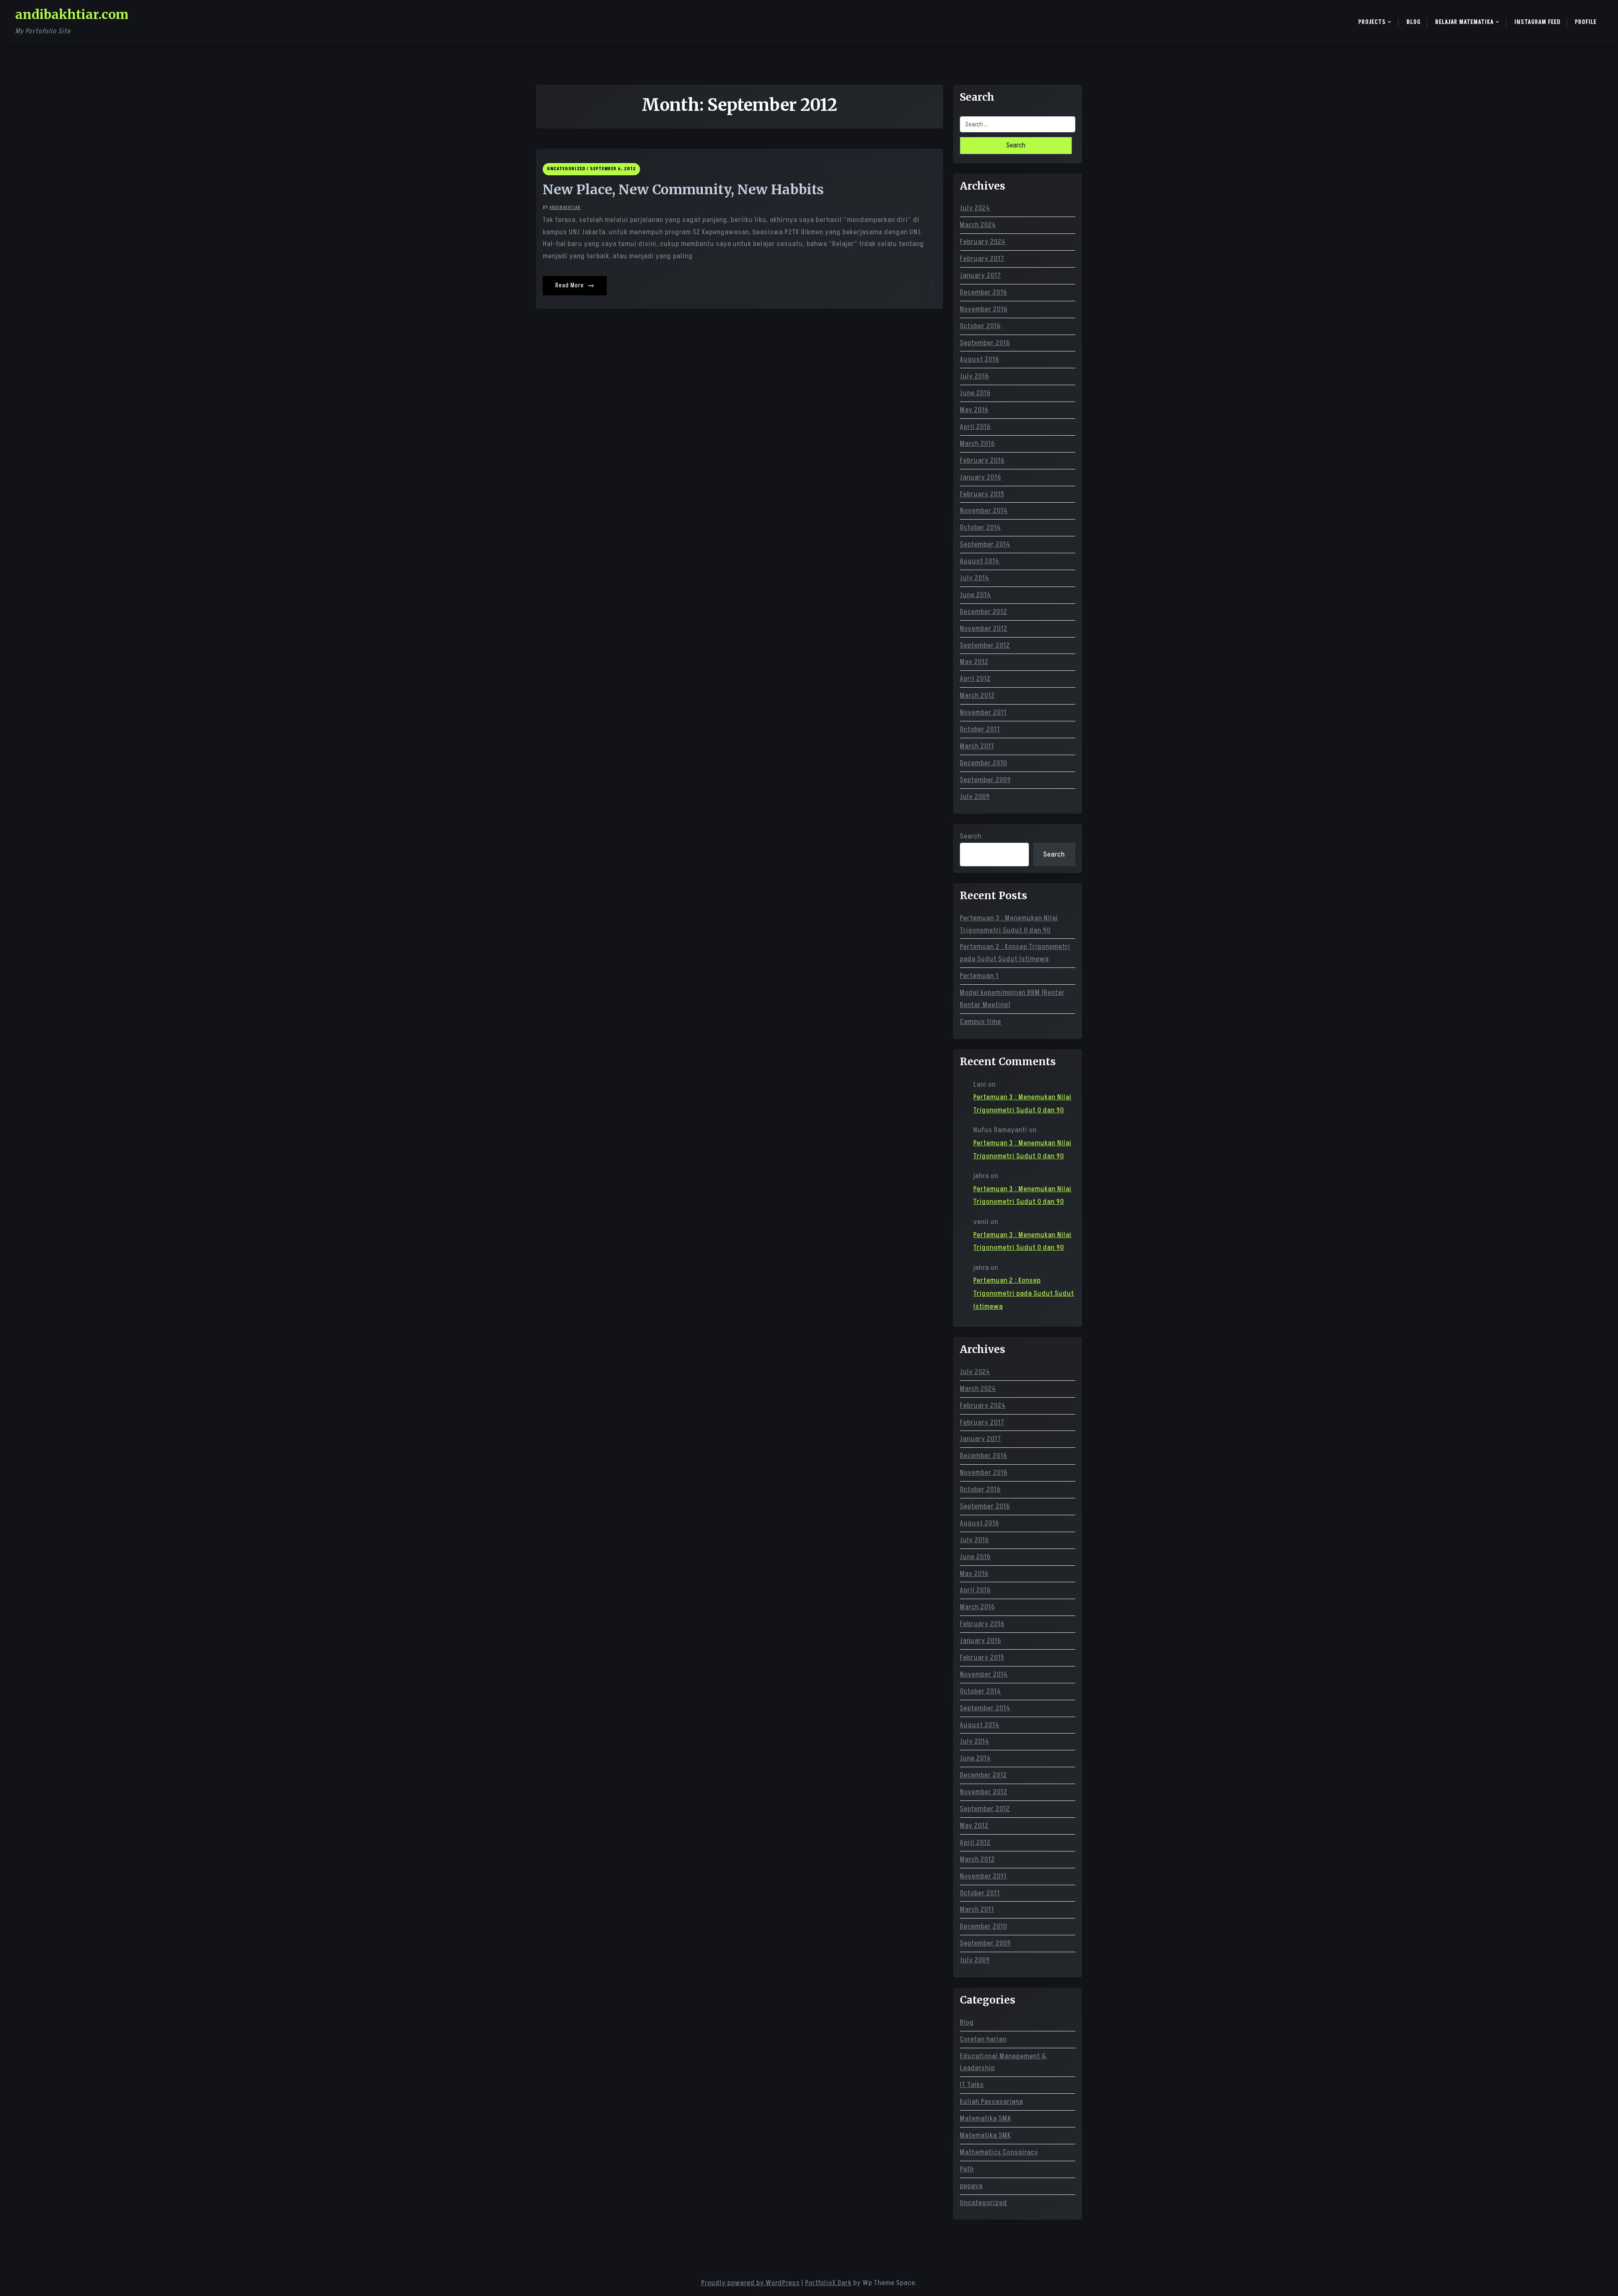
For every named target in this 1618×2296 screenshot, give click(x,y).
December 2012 (983, 612)
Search (971, 836)
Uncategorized (983, 2203)
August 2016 (979, 359)
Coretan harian (983, 2039)
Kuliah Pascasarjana (991, 2102)
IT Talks (972, 2085)
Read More (571, 285)
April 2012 (975, 679)
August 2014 (980, 561)
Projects (1372, 22)
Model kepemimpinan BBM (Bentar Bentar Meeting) (1012, 999)
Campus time (980, 1022)
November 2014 (984, 511)
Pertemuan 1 (979, 976)
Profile (1586, 22)
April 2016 (975, 427)
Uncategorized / (568, 169)
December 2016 (983, 292)
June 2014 (975, 595)
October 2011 (980, 729)
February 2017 (982, 259)
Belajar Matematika (1464, 22)
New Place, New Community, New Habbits (683, 190)
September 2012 (985, 646)
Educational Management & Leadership (1003, 2062)
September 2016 (985, 343)
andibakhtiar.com (72, 14)
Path (967, 2169)
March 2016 (977, 444)
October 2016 (980, 326)
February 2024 (983, 242)
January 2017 (980, 276)
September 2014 (985, 544)
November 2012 (984, 629)
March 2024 (978, 225)
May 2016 (974, 410)
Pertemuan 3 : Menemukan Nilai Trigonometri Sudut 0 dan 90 (1009, 924)
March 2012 (977, 696)
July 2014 (975, 578)
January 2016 (980, 477)
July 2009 (975, 797)
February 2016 (982, 461)
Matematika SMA (986, 2119)
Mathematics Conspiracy (999, 2152)
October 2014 (980, 528)
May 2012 (974, 662)
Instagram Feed (1538, 22)
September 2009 (985, 780)
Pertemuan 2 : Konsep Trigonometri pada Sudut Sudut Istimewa (1015, 953)
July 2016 (974, 376)
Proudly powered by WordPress (750, 2283)
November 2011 (983, 713)
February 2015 (982, 494)
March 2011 (977, 746)
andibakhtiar (565, 208)
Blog (1414, 22)
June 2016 (975, 393)
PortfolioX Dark (828, 2283)
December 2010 (983, 763)
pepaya (971, 2186)
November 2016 (984, 309)
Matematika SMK (985, 2135)
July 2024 (975, 208)
